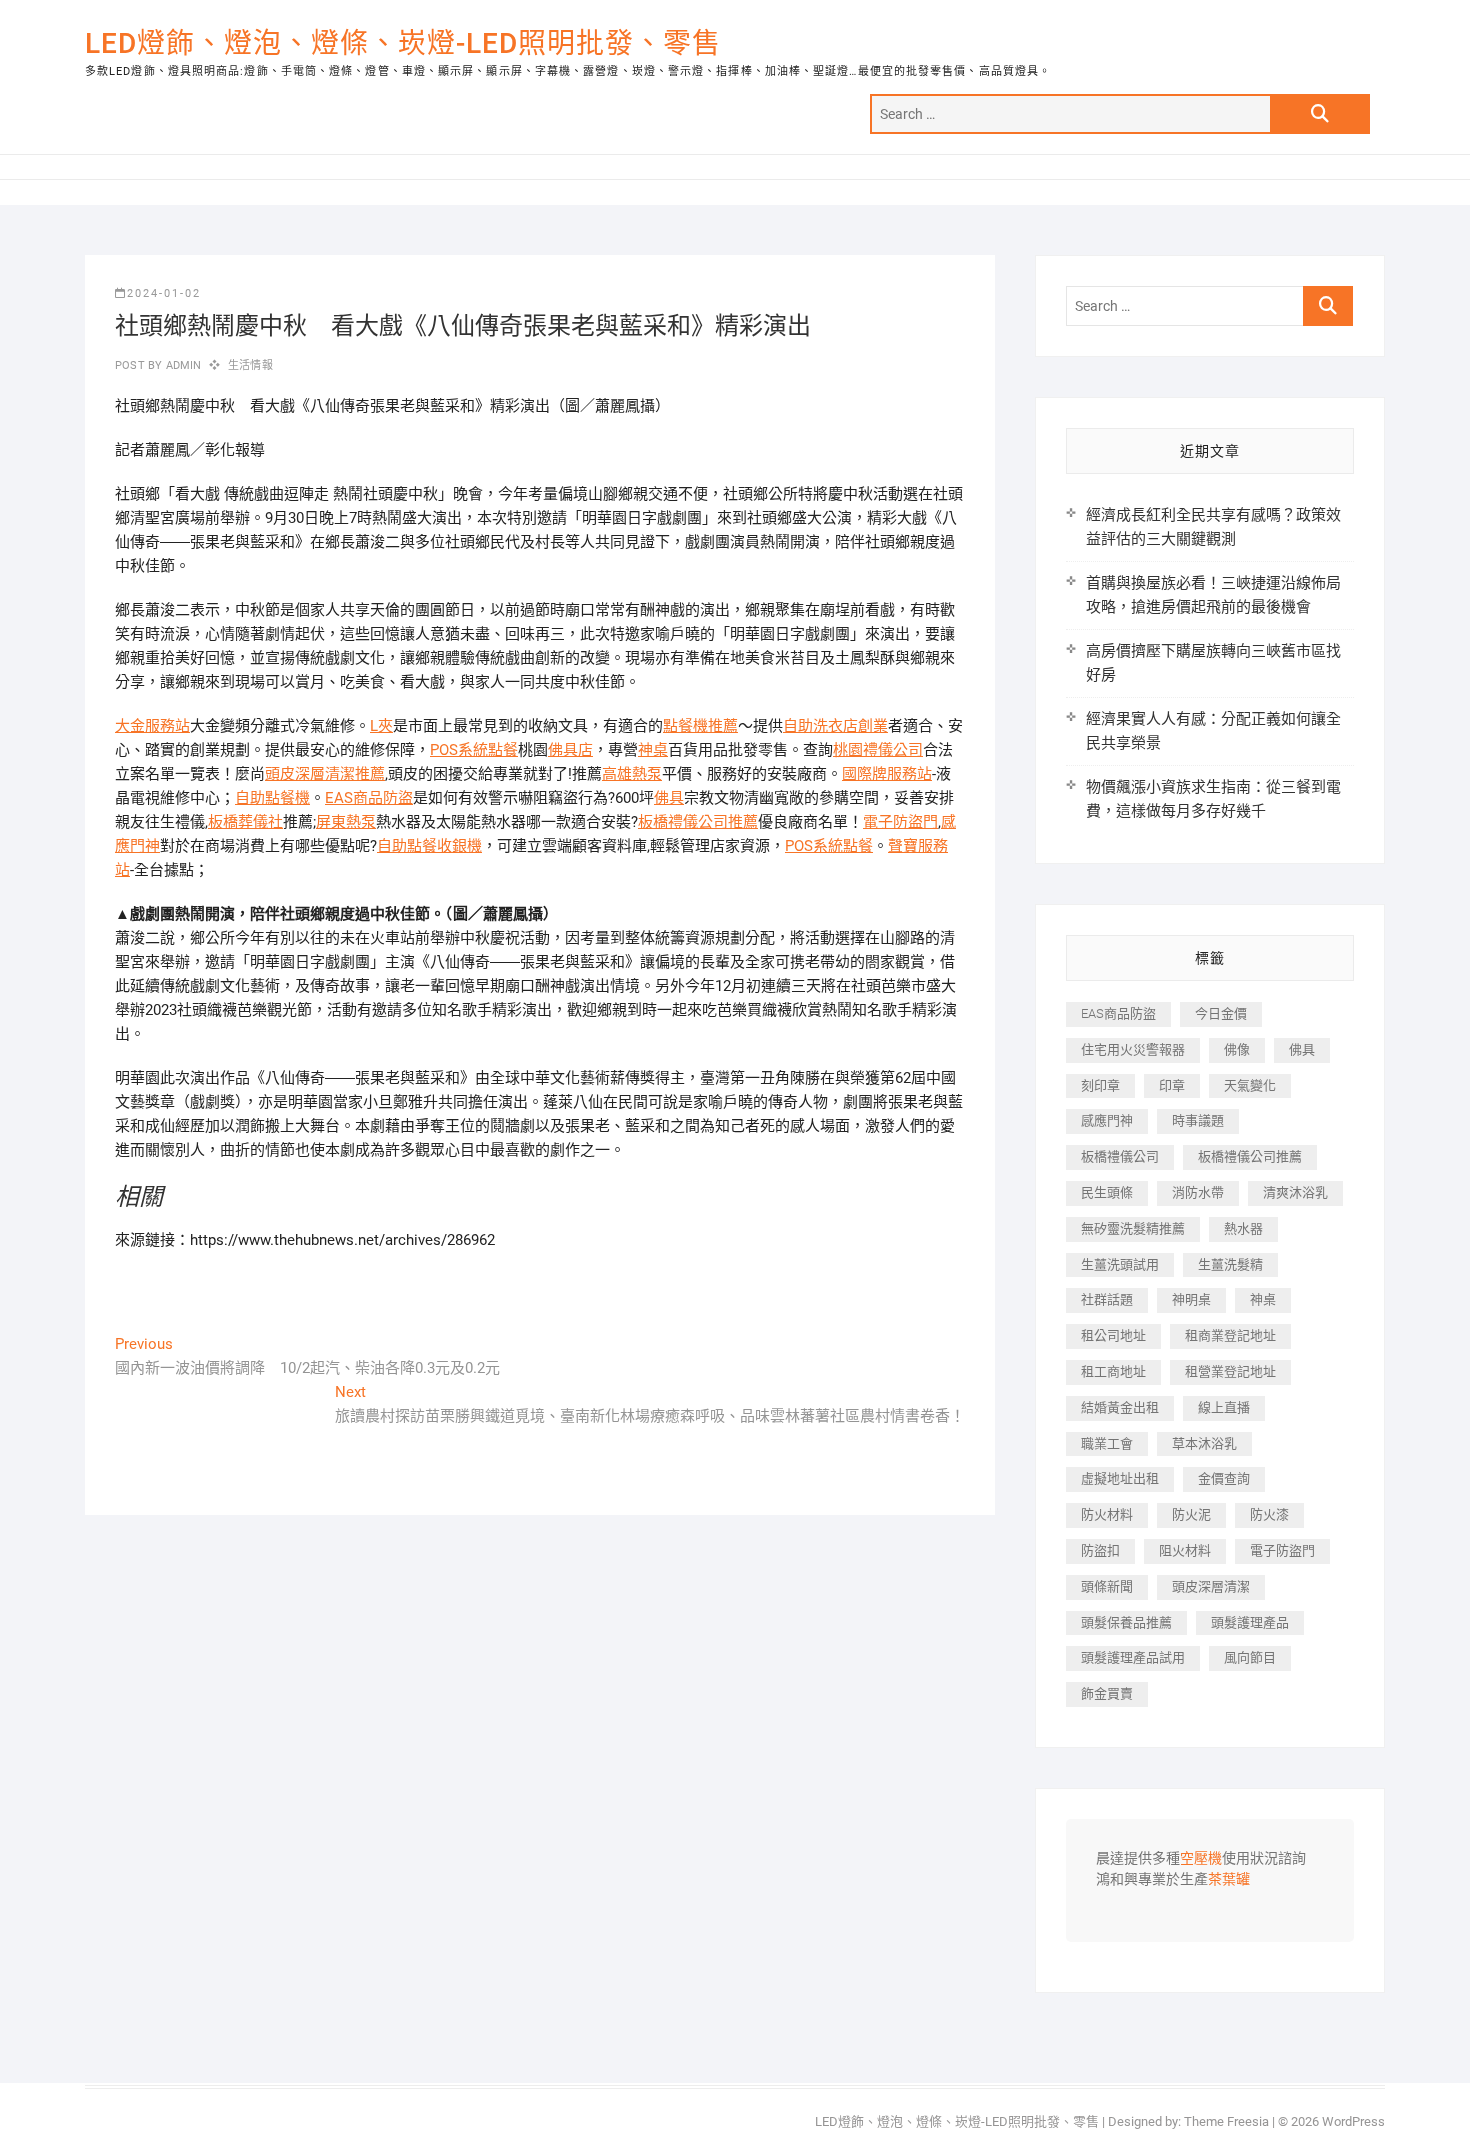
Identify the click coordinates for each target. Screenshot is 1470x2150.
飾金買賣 (1107, 1693)
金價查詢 (1224, 1478)
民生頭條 (1107, 1192)
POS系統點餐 (474, 750)
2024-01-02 (164, 293)
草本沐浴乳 (1204, 1443)
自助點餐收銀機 (429, 846)
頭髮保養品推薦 (1126, 1622)
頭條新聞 (1107, 1586)
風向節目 (1250, 1657)
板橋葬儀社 (245, 822)
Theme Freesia (1226, 2121)
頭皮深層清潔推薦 (325, 774)
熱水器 (1243, 1228)
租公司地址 (1113, 1335)
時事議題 (1198, 1120)
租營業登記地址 (1230, 1371)
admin (181, 365)
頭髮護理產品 (1250, 1622)
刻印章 (1100, 1085)
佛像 (1237, 1049)
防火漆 (1269, 1514)
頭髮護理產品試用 (1133, 1657)
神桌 (653, 750)
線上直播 (1224, 1407)
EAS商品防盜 (369, 798)
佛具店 (570, 750)
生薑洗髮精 (1230, 1264)
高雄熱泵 (632, 774)
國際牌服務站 (887, 774)
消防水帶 (1198, 1192)
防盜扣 (1100, 1550)
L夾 (381, 726)
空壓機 (1201, 1859)
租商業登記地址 (1230, 1335)
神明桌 (1191, 1299)
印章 (1172, 1085)
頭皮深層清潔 (1211, 1586)
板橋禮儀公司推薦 (698, 822)
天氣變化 (1250, 1085)
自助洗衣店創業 (835, 726)
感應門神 (1107, 1120)
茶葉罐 (1229, 1880)
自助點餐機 (272, 798)
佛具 (669, 798)
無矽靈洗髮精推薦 (1133, 1228)
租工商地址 (1113, 1371)
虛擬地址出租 (1120, 1478)
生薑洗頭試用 (1120, 1264)
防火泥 (1191, 1514)
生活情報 (250, 365)
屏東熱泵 (346, 822)
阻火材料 (1185, 1550)
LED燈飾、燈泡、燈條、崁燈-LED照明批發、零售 (403, 43)
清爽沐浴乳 (1295, 1192)
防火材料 (1107, 1514)
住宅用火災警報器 (1133, 1049)
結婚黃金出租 (1120, 1407)
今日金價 (1221, 1013)
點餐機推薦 (700, 726)
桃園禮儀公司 (878, 750)
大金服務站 (152, 726)
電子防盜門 (900, 822)
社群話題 (1107, 1299)
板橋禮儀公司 (1120, 1156)
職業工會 (1107, 1443)
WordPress (1353, 2121)
